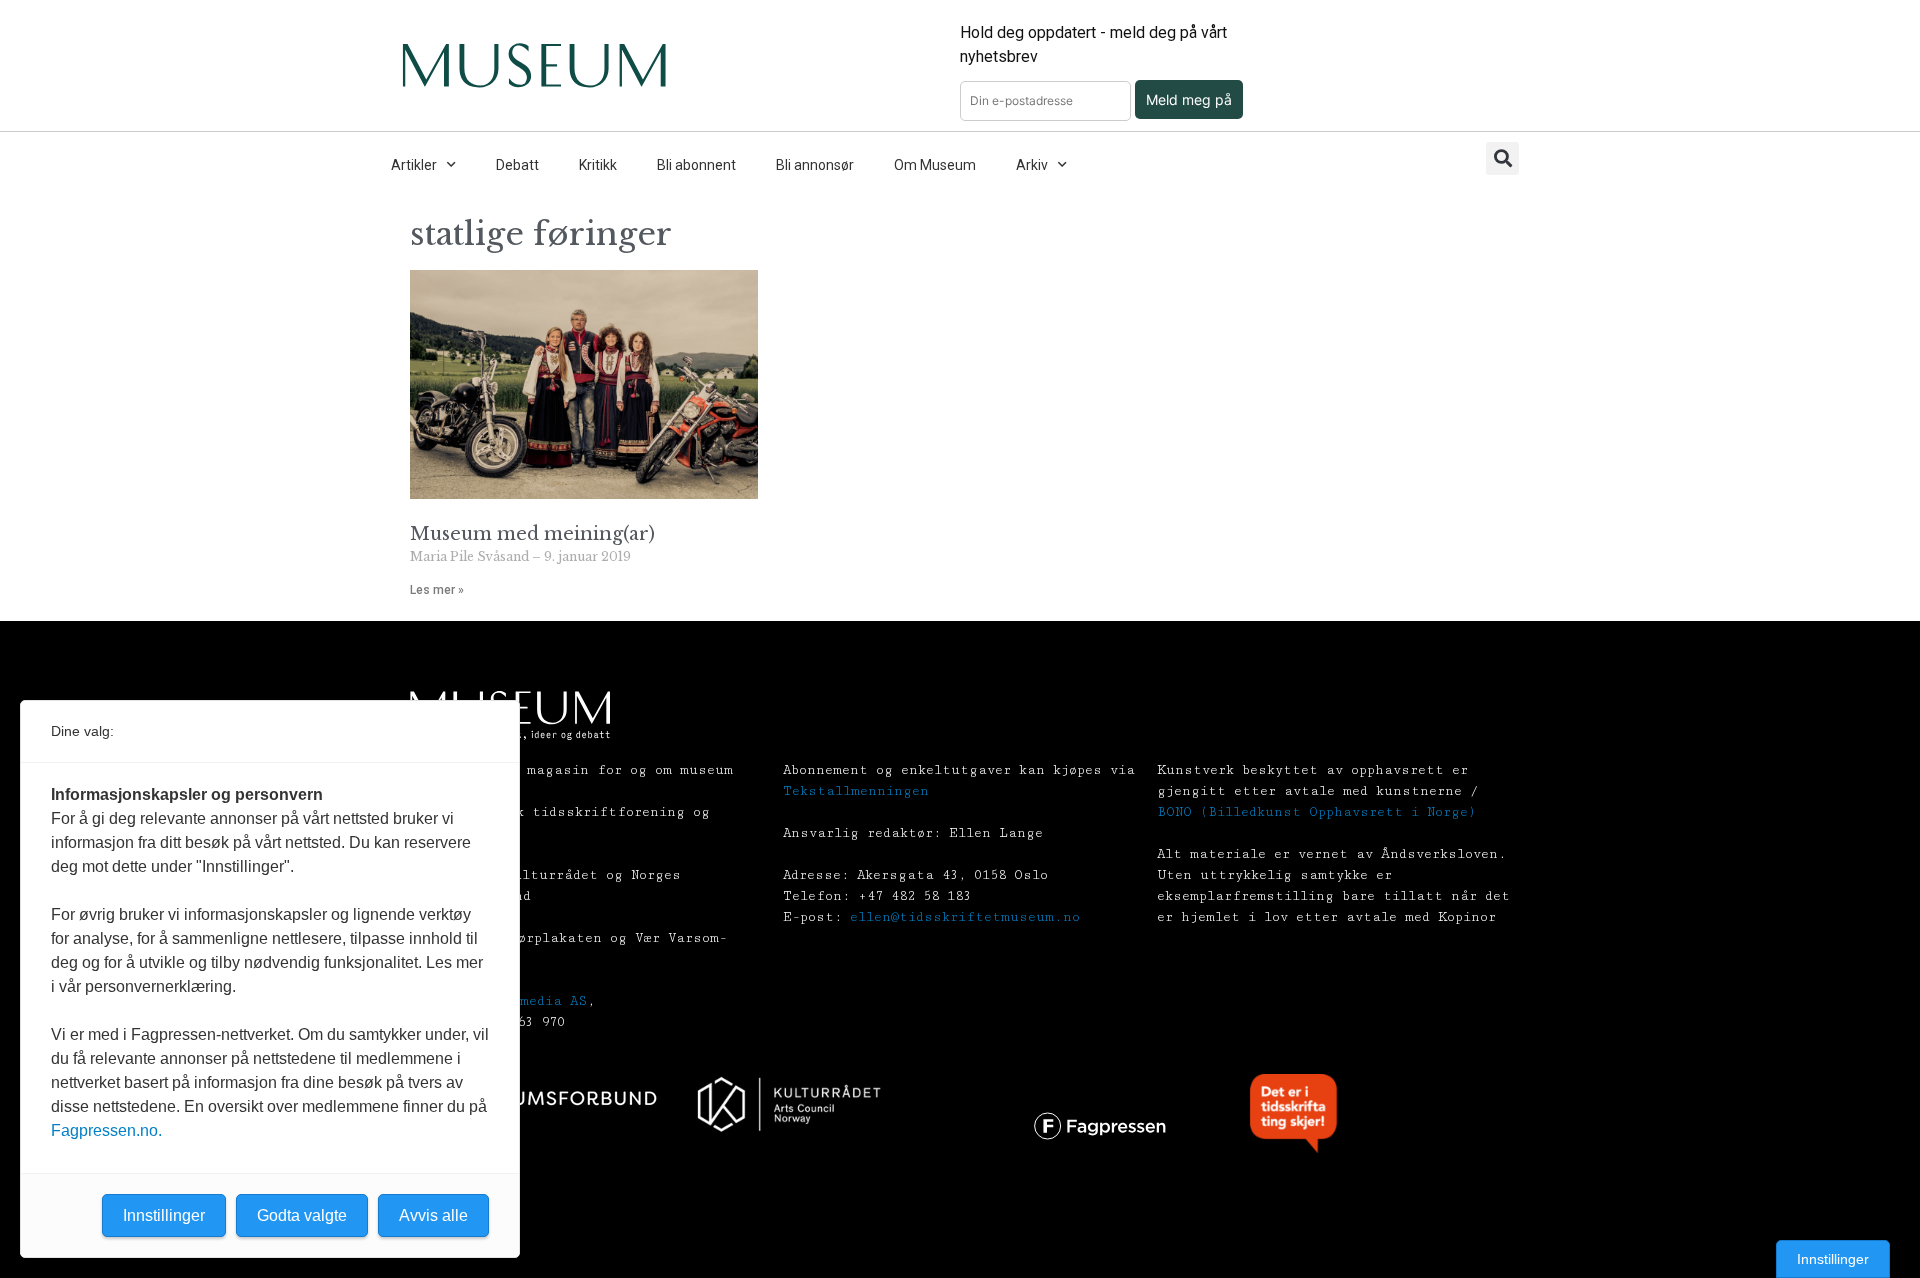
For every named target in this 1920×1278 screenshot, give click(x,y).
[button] (1502, 158)
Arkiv (1032, 165)
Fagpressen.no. (106, 1130)
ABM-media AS (537, 1001)
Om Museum (935, 165)
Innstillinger (1833, 1259)
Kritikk (598, 165)
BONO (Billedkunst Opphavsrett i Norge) (1316, 812)
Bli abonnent (696, 165)
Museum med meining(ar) (532, 534)
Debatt (517, 165)
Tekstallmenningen (856, 791)
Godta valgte (302, 1215)
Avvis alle (433, 1215)
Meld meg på (1189, 99)
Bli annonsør (815, 165)
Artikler (414, 165)
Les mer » (437, 590)
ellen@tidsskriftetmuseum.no (965, 917)
